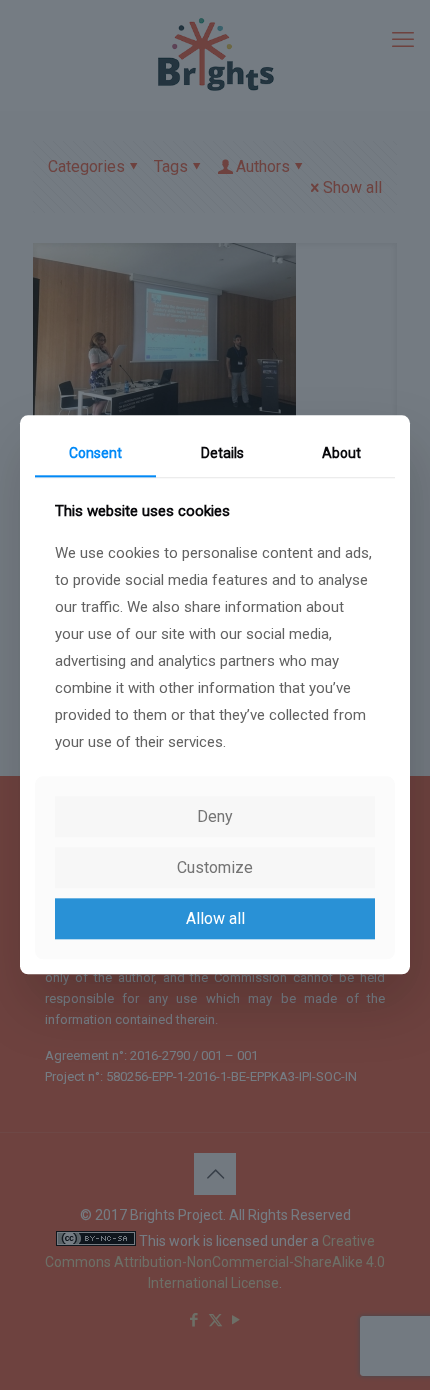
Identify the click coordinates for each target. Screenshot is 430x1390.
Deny (215, 816)
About (341, 453)
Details (222, 453)
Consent (95, 453)
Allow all (215, 918)
